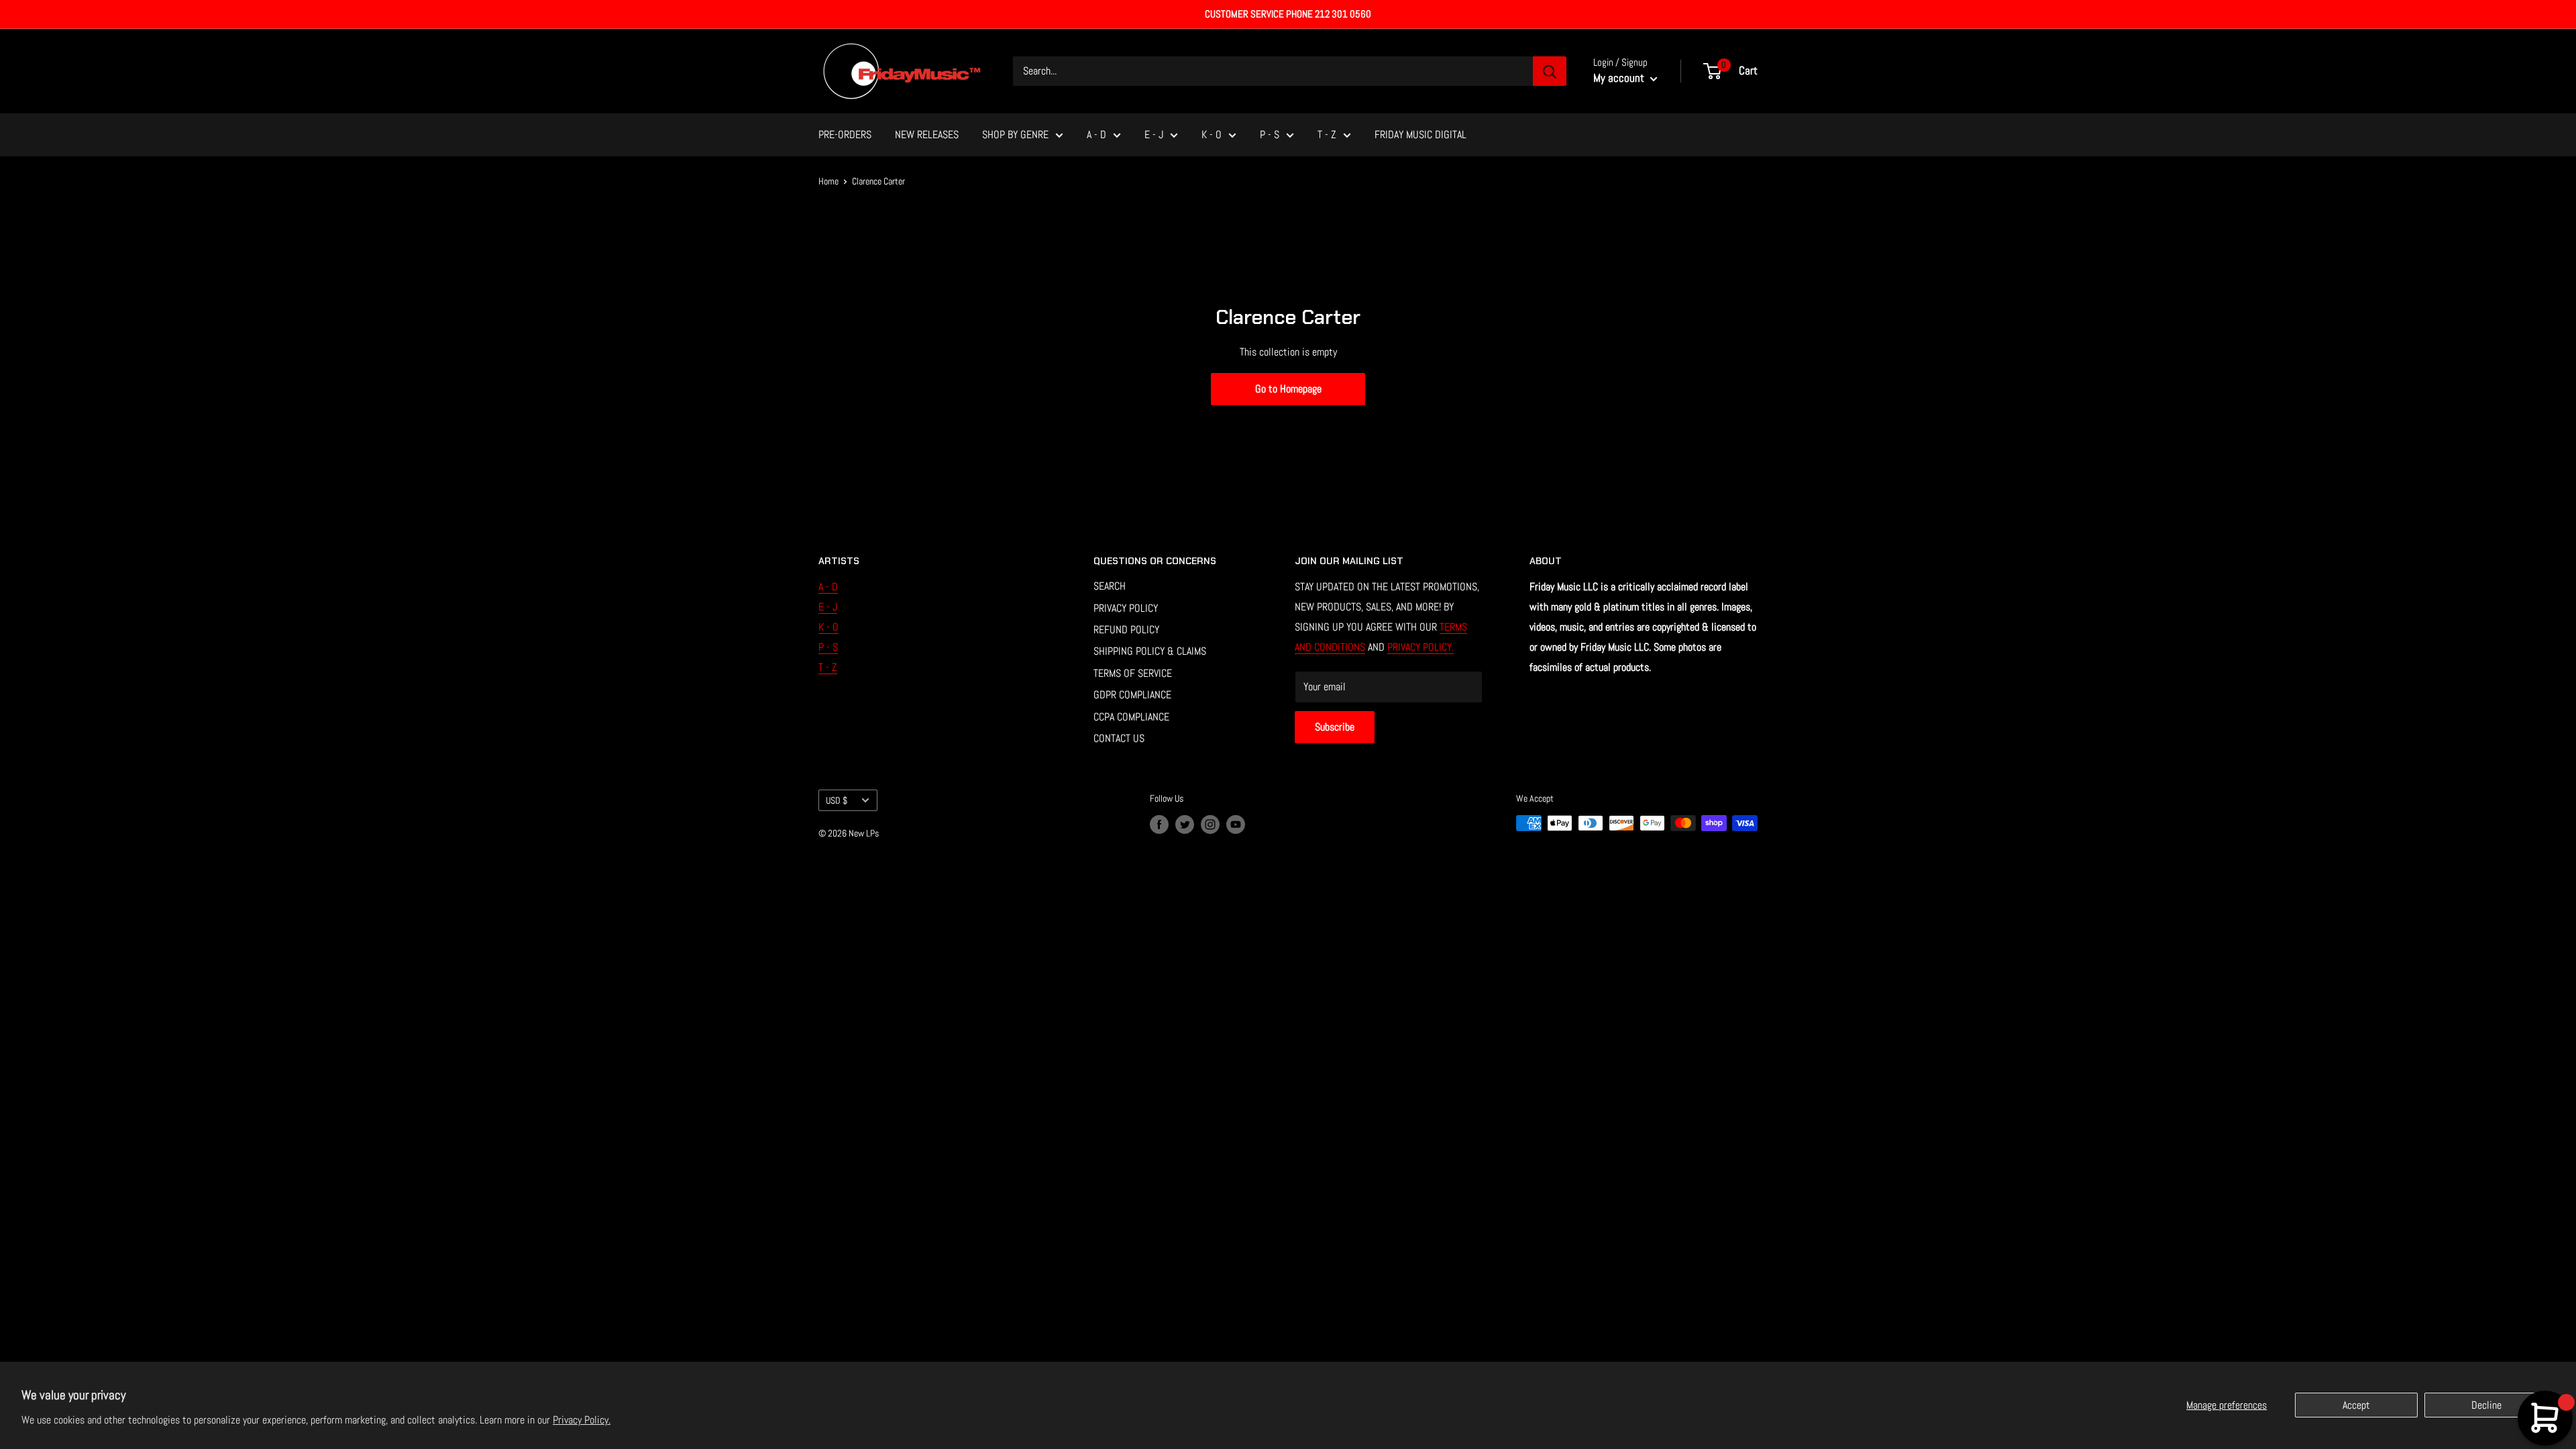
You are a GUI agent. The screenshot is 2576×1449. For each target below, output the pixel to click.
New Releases (927, 135)
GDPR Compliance (1132, 695)
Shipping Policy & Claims (1150, 651)
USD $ (837, 801)
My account (1620, 78)
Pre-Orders (845, 135)
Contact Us (1119, 738)
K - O (1212, 135)
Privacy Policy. (582, 1420)
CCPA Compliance (1131, 717)
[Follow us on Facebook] (1159, 824)
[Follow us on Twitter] (1185, 824)
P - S (1270, 135)
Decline (2486, 1405)
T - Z (1327, 135)
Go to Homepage (1288, 389)
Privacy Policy (1126, 608)
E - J (1154, 135)
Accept (2356, 1405)
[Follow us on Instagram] (1210, 824)
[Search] (1550, 71)
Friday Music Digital (1420, 135)
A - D (1096, 135)
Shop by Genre (1015, 135)
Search (1110, 586)
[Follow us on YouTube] (1236, 824)
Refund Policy (1126, 630)
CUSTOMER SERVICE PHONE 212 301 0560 (1288, 14)
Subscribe (1335, 727)
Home (828, 181)
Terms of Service (1133, 673)
